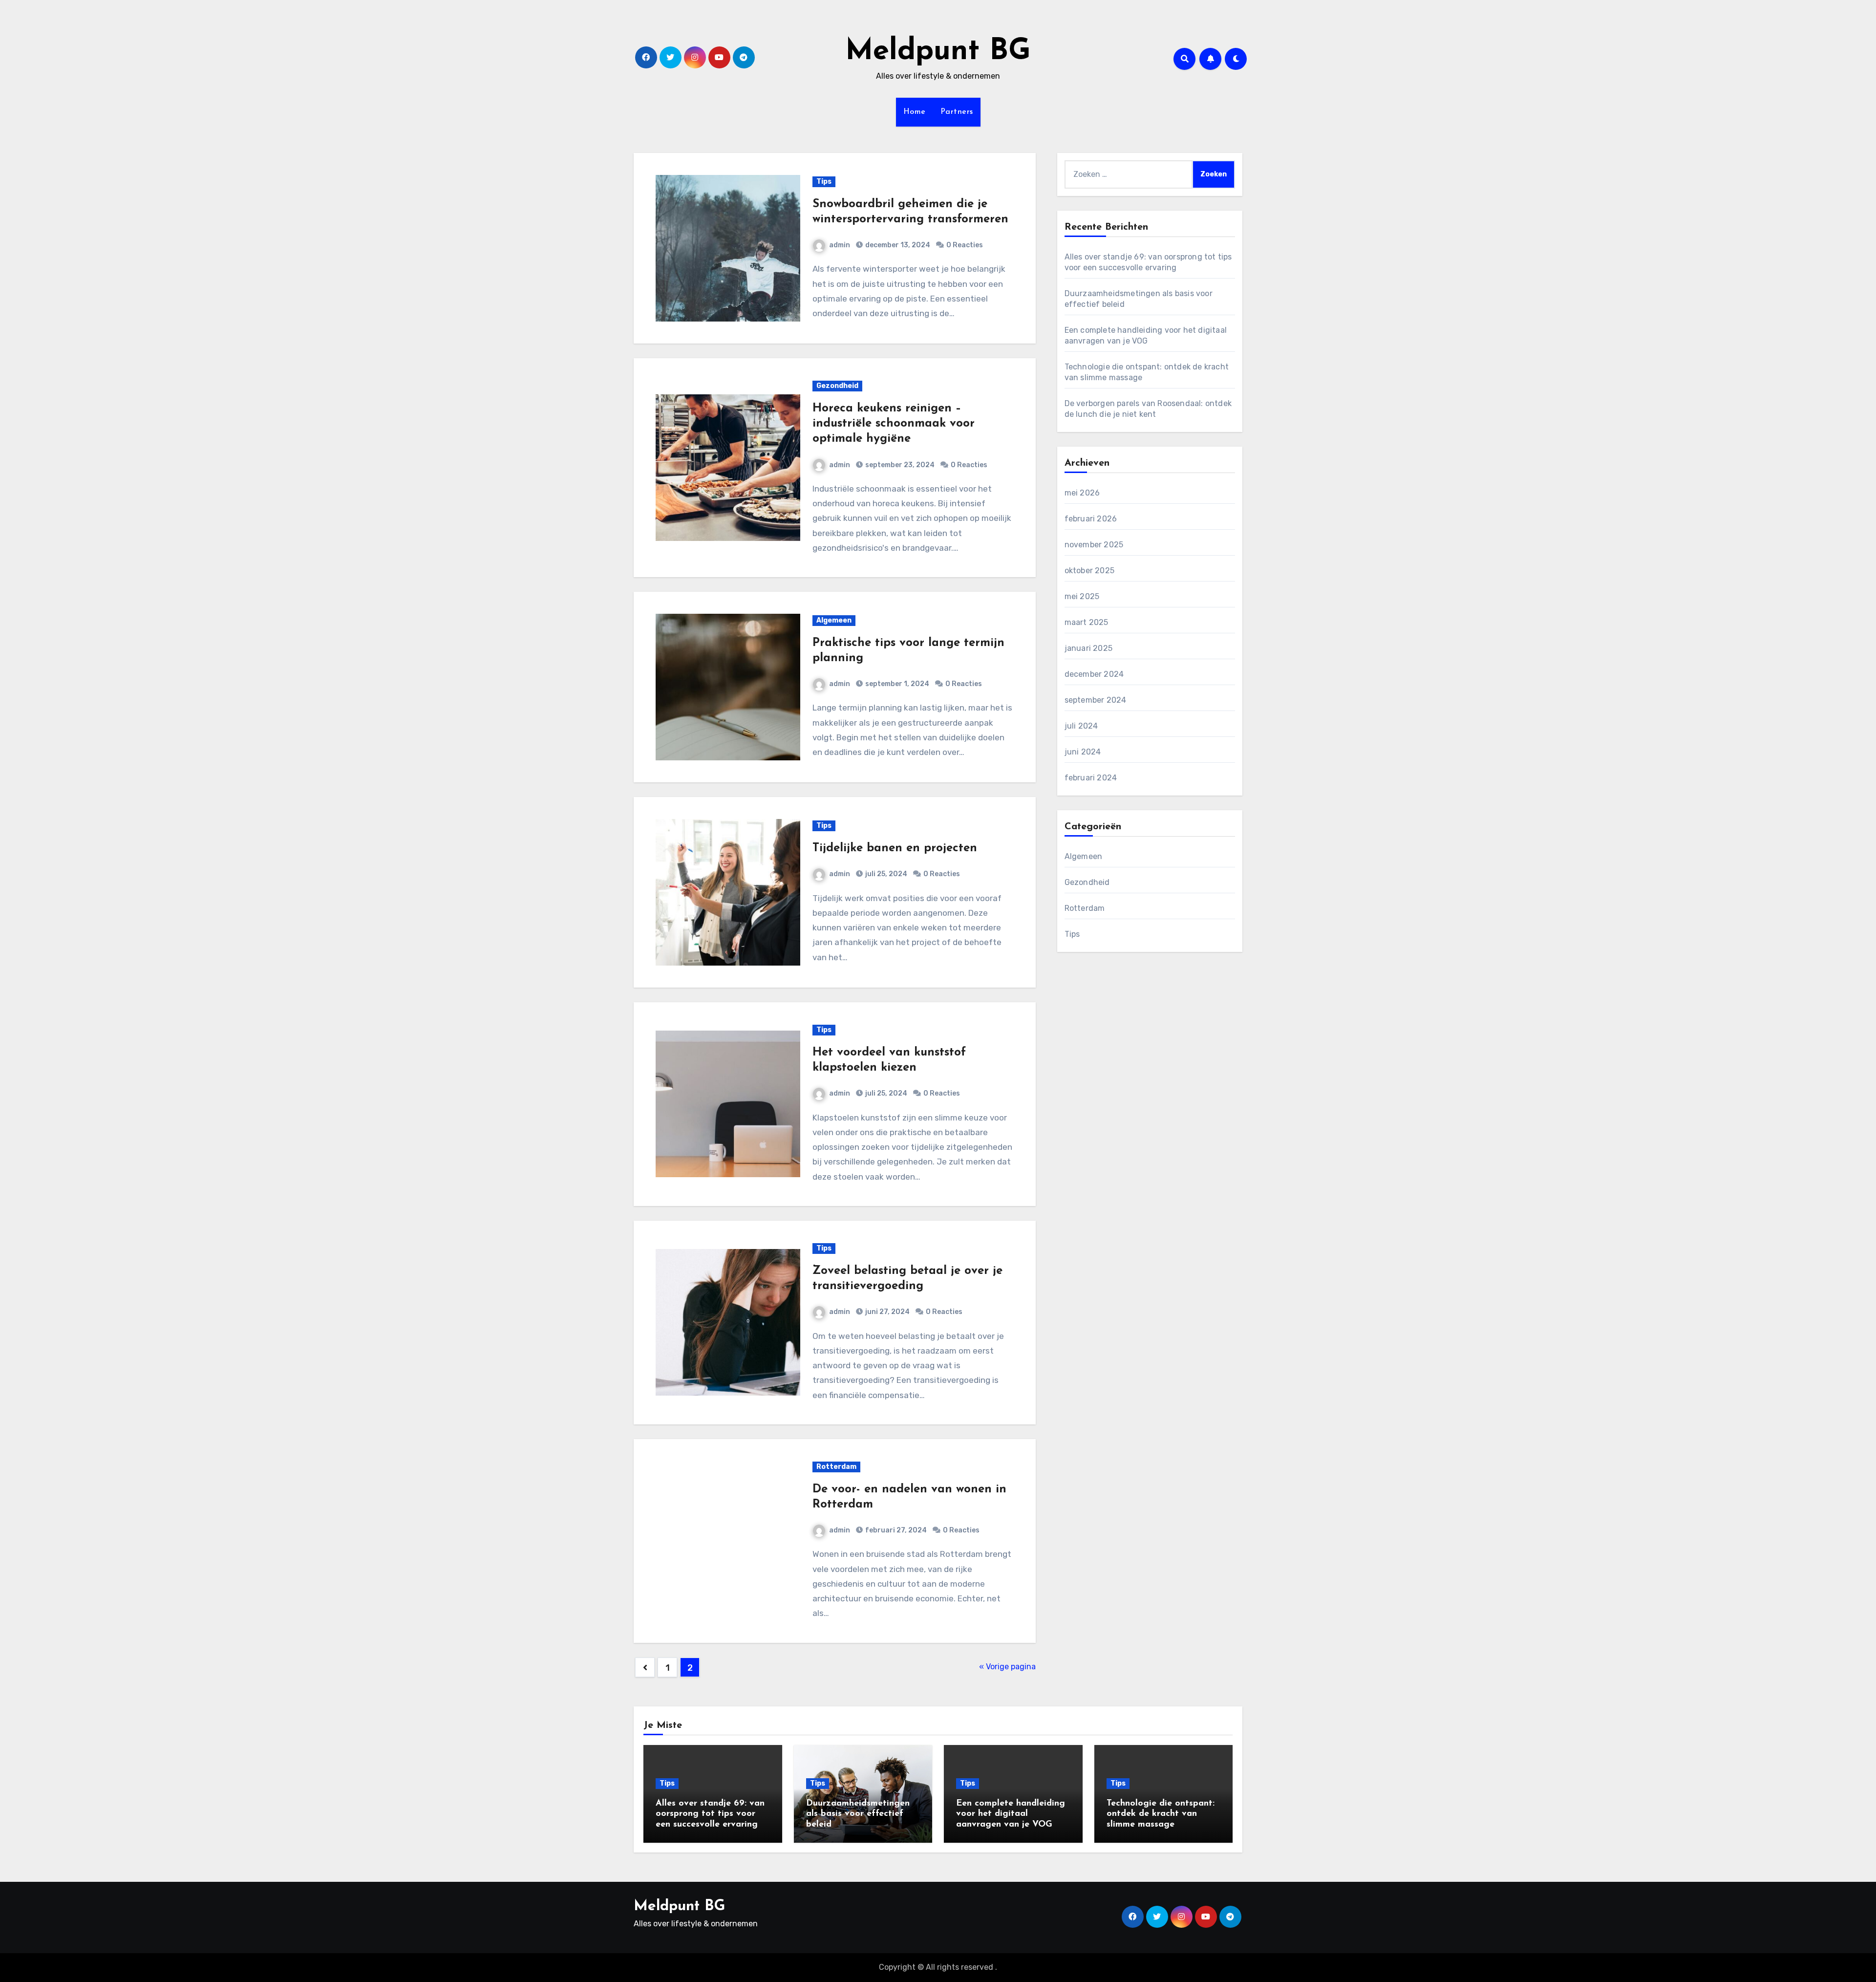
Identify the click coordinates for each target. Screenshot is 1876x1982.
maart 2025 (1087, 622)
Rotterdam (836, 1467)
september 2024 (1096, 700)
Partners (957, 112)
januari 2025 (1088, 648)
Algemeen (834, 620)
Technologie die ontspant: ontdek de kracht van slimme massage (1161, 1814)
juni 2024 (1083, 752)
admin (840, 245)
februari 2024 (1091, 778)
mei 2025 (1082, 596)
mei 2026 (1082, 493)
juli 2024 (1081, 726)
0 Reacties (965, 245)
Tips (824, 182)
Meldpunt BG (938, 52)
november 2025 (1094, 545)
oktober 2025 (1089, 571)
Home (915, 112)
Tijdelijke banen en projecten (895, 848)
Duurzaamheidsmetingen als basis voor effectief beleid (858, 1814)
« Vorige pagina (1007, 1667)
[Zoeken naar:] (1129, 174)
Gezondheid (837, 386)
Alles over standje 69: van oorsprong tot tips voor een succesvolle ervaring (710, 1814)
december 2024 (1094, 674)
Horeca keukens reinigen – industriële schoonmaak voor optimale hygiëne (894, 424)
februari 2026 (1091, 519)
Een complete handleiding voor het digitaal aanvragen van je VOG (1011, 1814)
